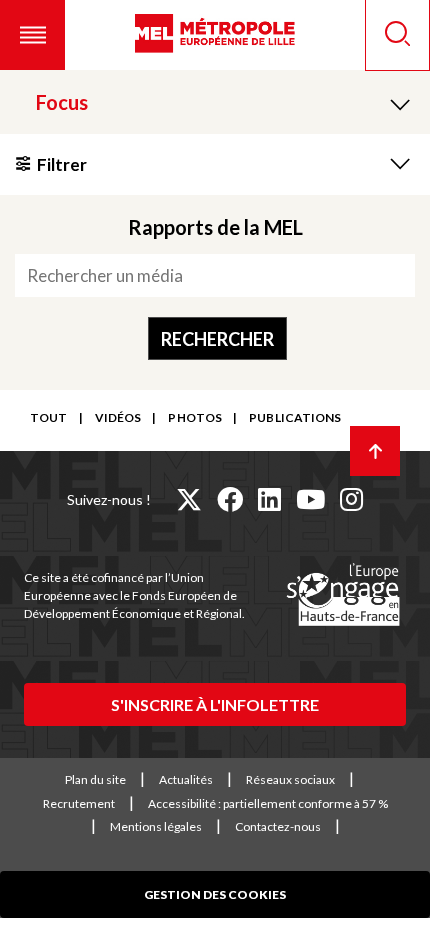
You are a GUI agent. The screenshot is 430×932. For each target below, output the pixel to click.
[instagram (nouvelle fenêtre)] (351, 499)
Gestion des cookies (215, 894)
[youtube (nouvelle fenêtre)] (310, 499)
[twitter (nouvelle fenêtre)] (189, 499)
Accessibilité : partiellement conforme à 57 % (268, 803)
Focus (62, 102)
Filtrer (62, 164)
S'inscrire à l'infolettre (215, 704)
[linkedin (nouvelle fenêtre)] (269, 499)
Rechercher (217, 339)
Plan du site (95, 779)
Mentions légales (156, 826)
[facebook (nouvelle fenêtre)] (230, 499)
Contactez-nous (278, 826)
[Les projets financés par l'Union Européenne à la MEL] (343, 596)
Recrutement (79, 803)
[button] (32, 35)
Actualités (186, 779)
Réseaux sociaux (290, 779)
